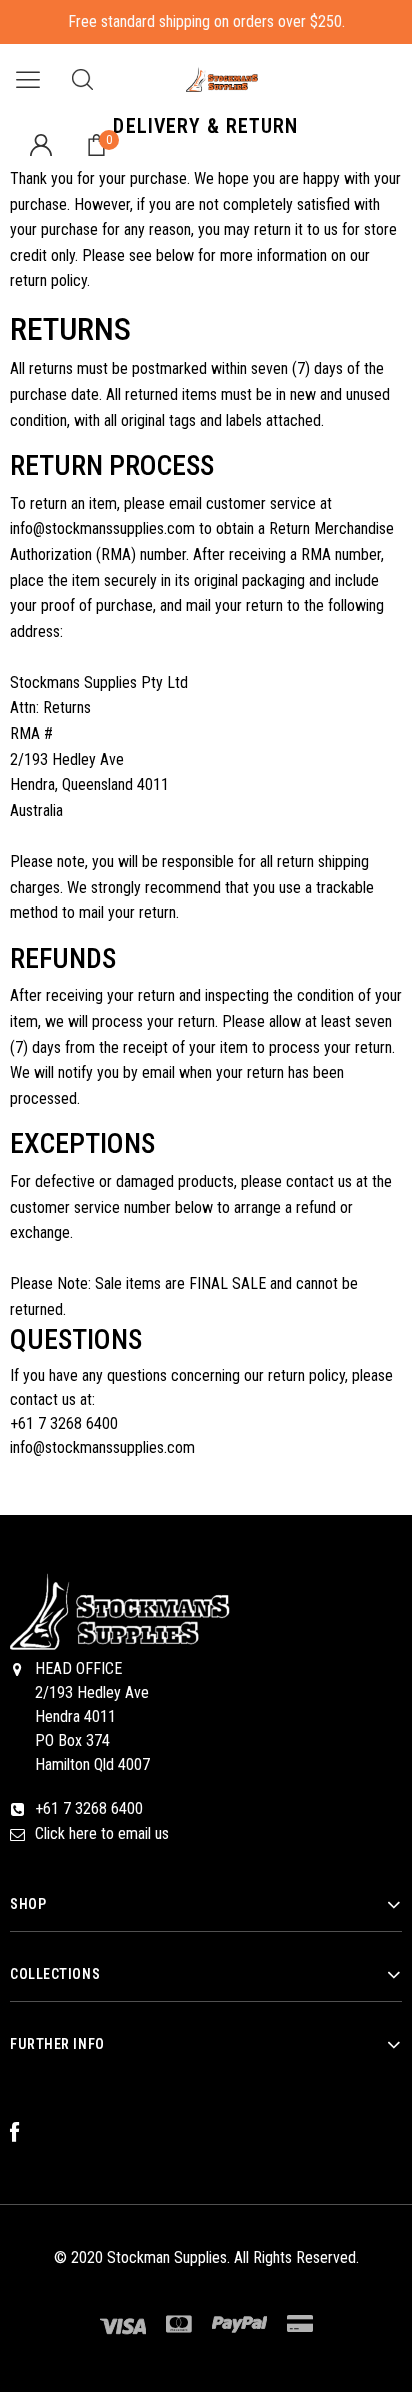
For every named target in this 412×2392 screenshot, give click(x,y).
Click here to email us (102, 1833)
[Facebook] (25, 2133)
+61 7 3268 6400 (89, 1808)
